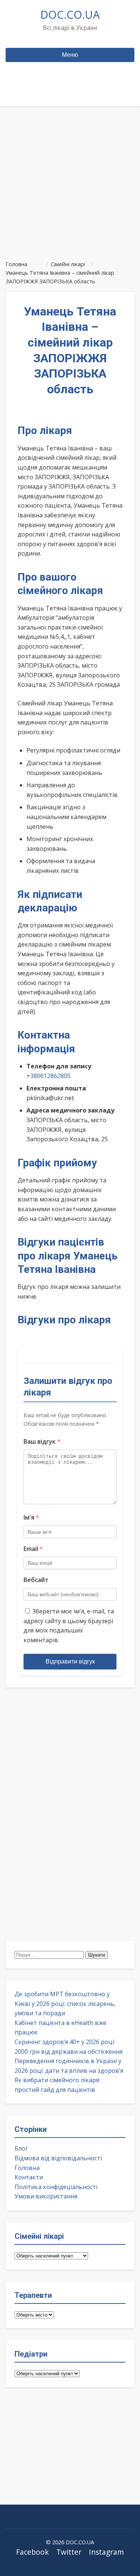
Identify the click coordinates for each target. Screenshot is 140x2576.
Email (33, 1549)
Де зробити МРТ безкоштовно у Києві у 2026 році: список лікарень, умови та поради (65, 2003)
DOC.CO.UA (70, 14)
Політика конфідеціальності (56, 2187)
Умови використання (46, 2196)
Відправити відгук (70, 1661)
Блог (21, 2148)
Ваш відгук (42, 1441)
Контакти (29, 2177)
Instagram (106, 2552)
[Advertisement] (70, 180)
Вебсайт (36, 1580)
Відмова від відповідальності (58, 2158)
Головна (27, 2168)
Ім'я (31, 1517)
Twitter (69, 2552)
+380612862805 (49, 1076)
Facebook (32, 2552)
